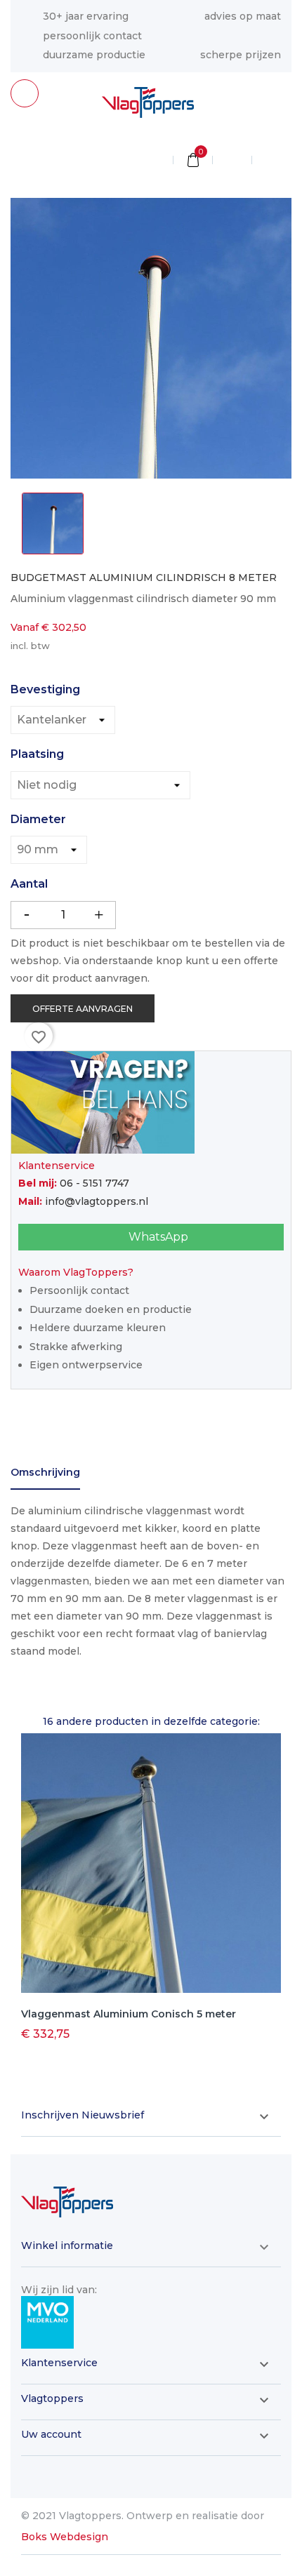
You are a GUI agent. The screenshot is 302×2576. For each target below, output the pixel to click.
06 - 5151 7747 (94, 1183)
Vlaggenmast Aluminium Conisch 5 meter (129, 2014)
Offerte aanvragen (83, 1009)
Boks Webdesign (65, 2537)
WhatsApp (157, 1237)
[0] (193, 161)
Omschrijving (45, 1472)
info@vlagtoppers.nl (97, 1201)
